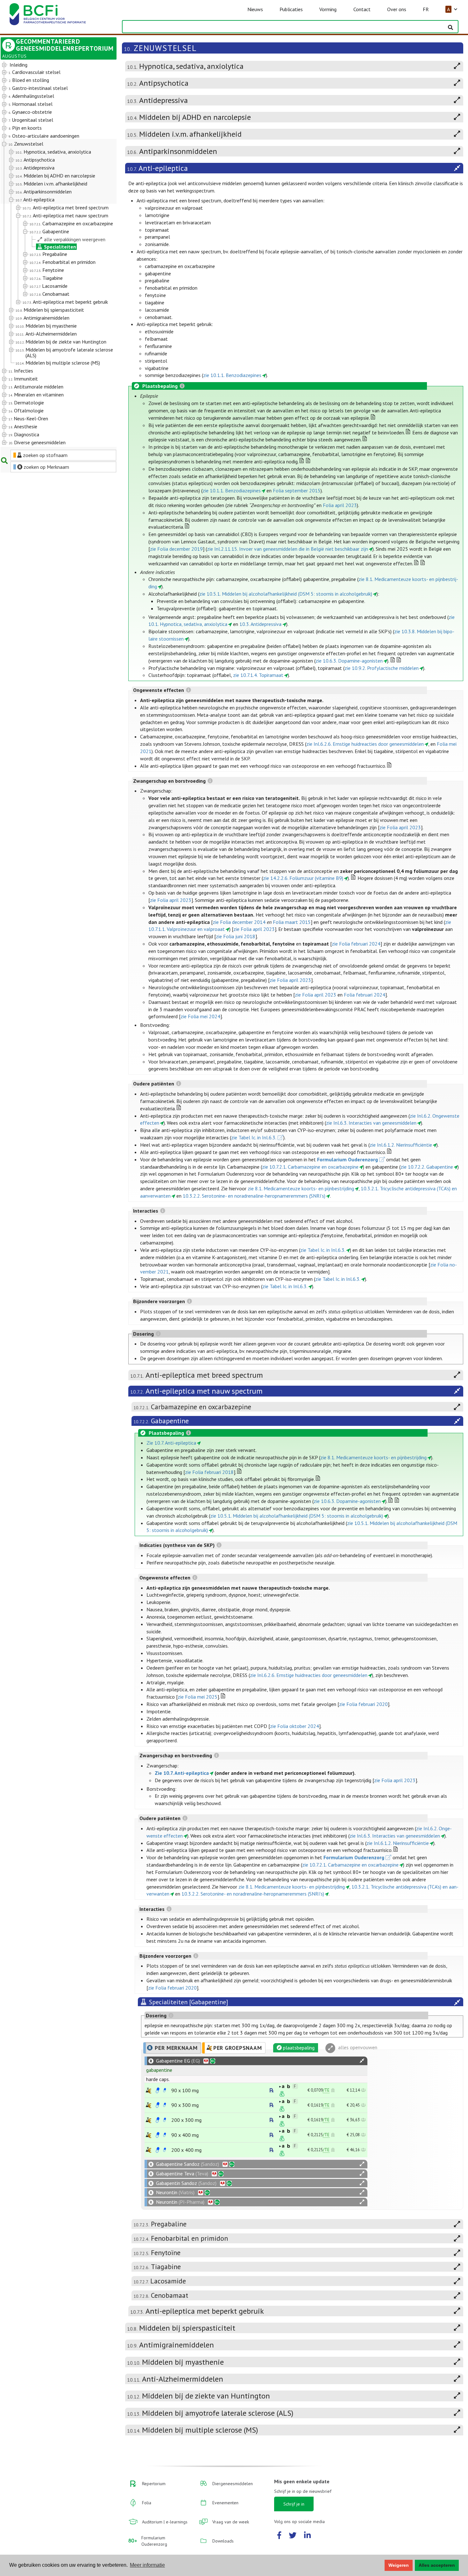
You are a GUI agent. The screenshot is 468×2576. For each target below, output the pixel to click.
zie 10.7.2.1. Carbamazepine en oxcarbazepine (310, 1167)
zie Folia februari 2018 (209, 1472)
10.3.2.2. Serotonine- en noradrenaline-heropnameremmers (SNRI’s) (254, 1196)
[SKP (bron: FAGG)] (158, 2090)
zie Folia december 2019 (176, 549)
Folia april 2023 (340, 505)
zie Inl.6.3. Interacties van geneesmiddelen (371, 1123)
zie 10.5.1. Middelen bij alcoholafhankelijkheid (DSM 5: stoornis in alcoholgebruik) (286, 594)
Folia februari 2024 (365, 995)
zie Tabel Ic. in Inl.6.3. (254, 1137)
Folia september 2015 (297, 490)
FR (426, 9)
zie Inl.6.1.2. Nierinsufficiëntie (401, 1145)
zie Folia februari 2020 (363, 1704)
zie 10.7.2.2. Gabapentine (427, 1167)
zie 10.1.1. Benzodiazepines (232, 375)
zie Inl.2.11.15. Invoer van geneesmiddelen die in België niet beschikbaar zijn (287, 549)
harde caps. (158, 2079)
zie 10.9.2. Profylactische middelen (382, 668)
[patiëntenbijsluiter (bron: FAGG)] (165, 2090)
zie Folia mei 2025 (198, 1697)
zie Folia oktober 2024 (294, 1726)
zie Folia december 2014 (239, 922)
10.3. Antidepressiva (260, 624)
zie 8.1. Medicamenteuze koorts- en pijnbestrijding (301, 1188)
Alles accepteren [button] (437, 2565)
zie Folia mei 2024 (200, 1016)
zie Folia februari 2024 (356, 944)
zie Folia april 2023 (400, 827)
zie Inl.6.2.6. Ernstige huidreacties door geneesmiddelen (365, 744)
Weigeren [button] (399, 2565)
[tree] (54, 254)
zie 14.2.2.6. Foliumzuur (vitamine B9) (303, 878)
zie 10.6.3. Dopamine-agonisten (349, 661)
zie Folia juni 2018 (236, 936)
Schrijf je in (294, 2504)
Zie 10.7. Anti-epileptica (171, 1443)
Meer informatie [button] (147, 2565)
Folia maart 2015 (292, 922)
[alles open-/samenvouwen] (362, 2061)
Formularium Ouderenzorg (347, 1159)
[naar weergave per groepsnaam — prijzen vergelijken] (149, 2090)
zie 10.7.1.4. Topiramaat (258, 675)
